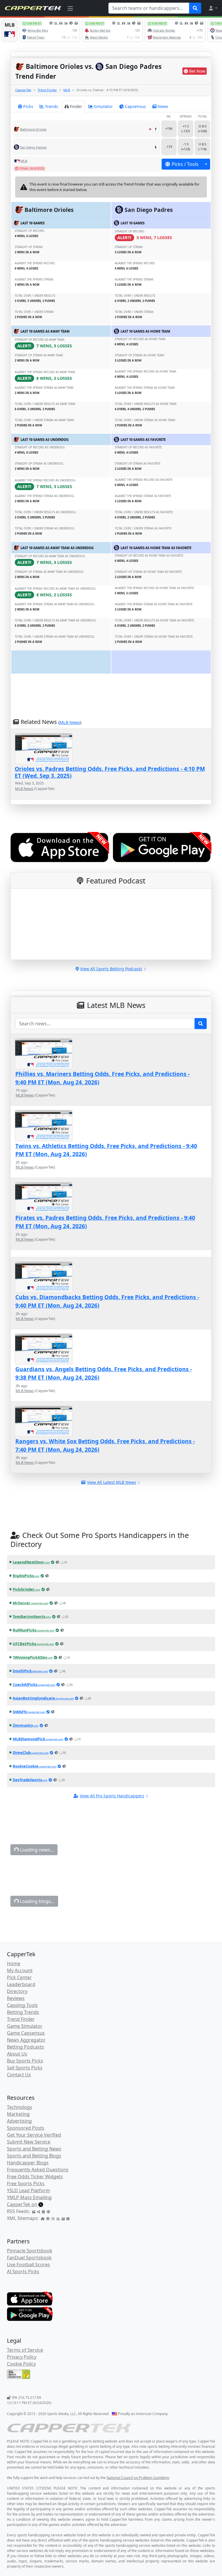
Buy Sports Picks (25, 2061)
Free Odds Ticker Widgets (35, 2177)
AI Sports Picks (23, 2271)
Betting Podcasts (25, 2047)
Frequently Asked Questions (38, 2170)
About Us (17, 2054)
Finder (76, 106)
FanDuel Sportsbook (29, 2258)
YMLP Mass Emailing (29, 2197)
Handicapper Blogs (28, 2163)
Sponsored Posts (26, 2128)
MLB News (70, 722)
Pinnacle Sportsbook (30, 2251)
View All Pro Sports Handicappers (112, 1796)
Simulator (103, 106)
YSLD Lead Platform (28, 2190)
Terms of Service (25, 2350)
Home (14, 1963)
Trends (51, 106)
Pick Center (19, 1977)
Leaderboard (21, 1984)
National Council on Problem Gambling (138, 2478)
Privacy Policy (22, 2357)
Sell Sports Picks (25, 2068)
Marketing (18, 2114)
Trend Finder (47, 90)
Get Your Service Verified (34, 2135)
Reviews (16, 1998)
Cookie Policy (21, 2364)
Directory (17, 1991)
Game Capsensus (26, 2033)
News (163, 106)
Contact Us (19, 2075)
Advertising (19, 2121)
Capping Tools (22, 2005)
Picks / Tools (185, 164)
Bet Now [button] (197, 71)
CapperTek (23, 90)
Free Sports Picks (26, 2183)
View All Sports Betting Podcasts (111, 969)
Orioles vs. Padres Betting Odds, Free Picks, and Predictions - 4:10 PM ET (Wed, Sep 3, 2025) (110, 772)
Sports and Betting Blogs (34, 2156)
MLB (67, 90)
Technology (20, 2107)
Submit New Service (29, 2142)
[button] (213, 8)
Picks (28, 106)
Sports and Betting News (34, 2149)
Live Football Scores (28, 2265)
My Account (20, 1970)
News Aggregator (26, 2040)
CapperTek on (22, 2204)
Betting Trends (23, 2012)
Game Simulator (25, 2026)
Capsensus (135, 106)
